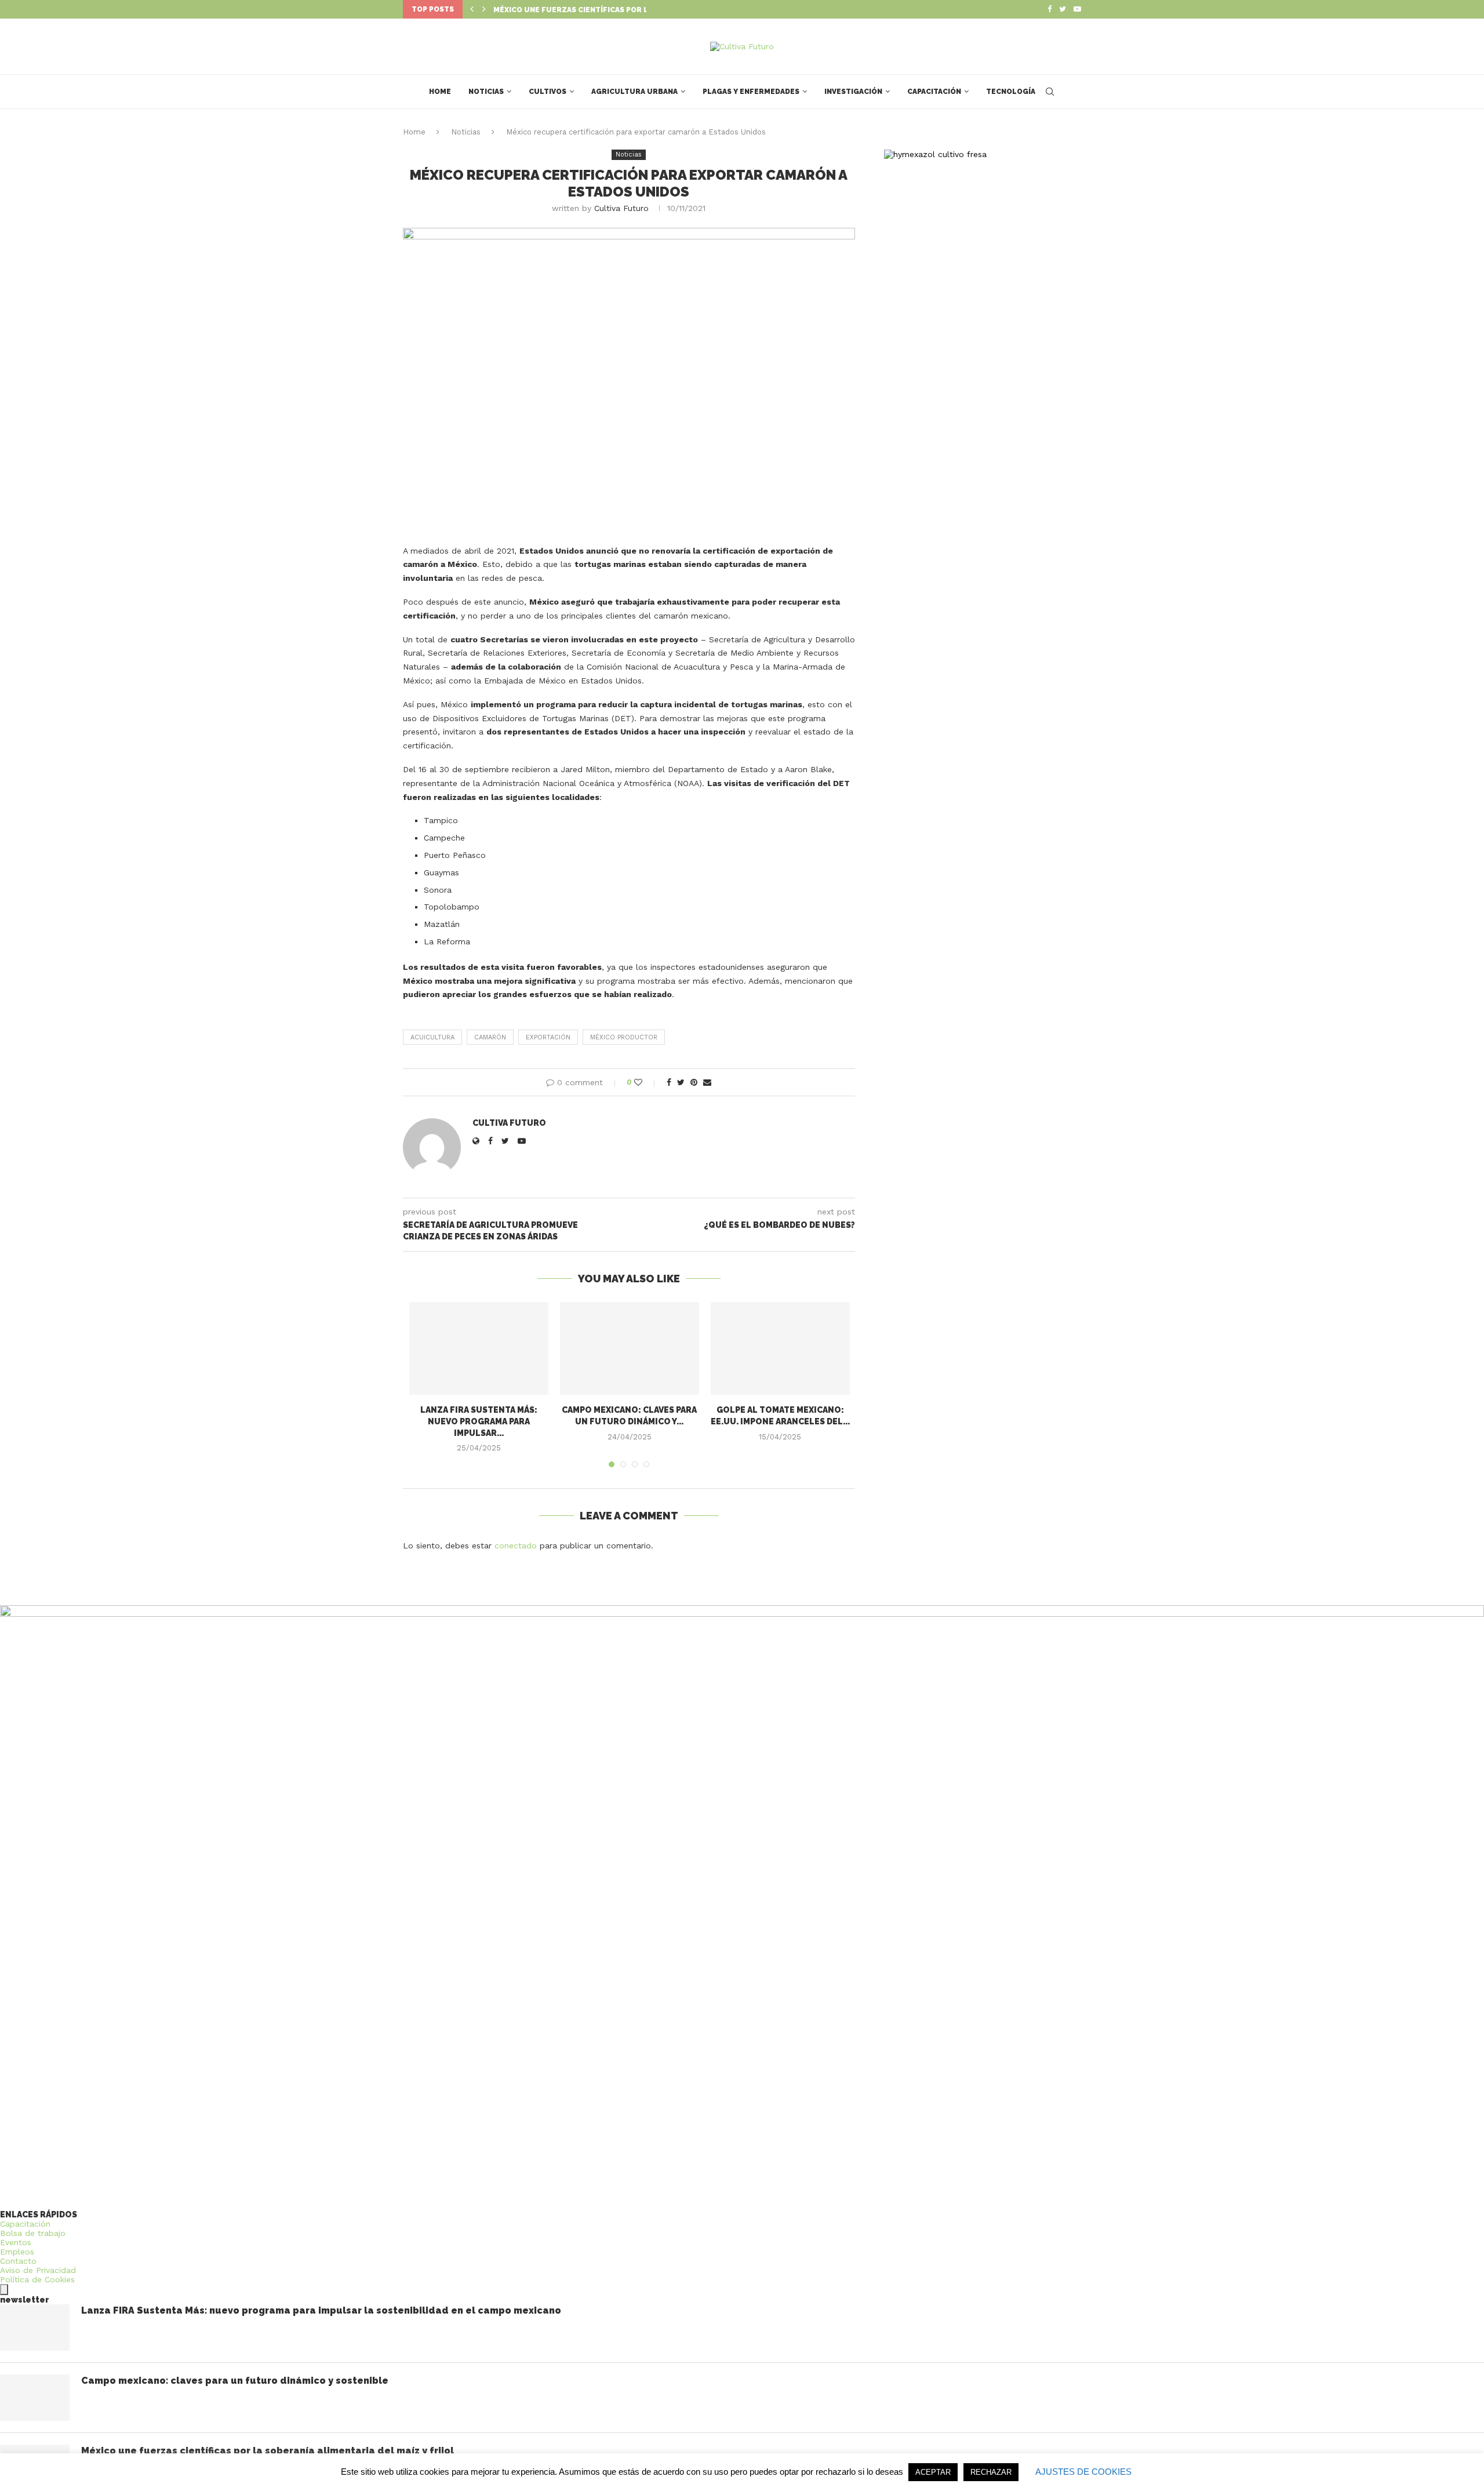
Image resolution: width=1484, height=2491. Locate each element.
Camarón (490, 1037)
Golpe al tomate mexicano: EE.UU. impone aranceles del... (613, 10)
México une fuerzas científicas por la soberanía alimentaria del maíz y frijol (268, 2451)
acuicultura (432, 1037)
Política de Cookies (37, 2279)
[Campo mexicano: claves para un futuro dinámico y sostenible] (630, 1348)
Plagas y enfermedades (751, 92)
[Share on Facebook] (669, 1082)
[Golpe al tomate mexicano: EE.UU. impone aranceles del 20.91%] (780, 1348)
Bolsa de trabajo (33, 2233)
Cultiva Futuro (621, 208)
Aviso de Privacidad (38, 2270)
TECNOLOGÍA (1011, 92)
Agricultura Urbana (634, 92)
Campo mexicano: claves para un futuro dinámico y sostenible (235, 2381)
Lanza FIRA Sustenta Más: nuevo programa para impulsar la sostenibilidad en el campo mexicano (321, 2310)
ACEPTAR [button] (933, 2472)
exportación (548, 1037)
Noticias (486, 92)
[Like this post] (646, 1082)
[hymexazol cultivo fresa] (935, 154)
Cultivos (548, 92)
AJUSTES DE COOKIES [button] (1083, 2472)
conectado (516, 1545)
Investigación (853, 92)
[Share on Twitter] (681, 1082)
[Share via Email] (707, 1082)
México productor (624, 1037)
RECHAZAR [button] (991, 2472)
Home (440, 92)
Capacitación (934, 92)
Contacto (18, 2261)
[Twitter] (1063, 9)
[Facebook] (1050, 9)
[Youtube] (1077, 9)
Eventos (16, 2242)
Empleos (17, 2252)
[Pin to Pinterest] (694, 1082)
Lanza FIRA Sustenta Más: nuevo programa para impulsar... (479, 1421)
